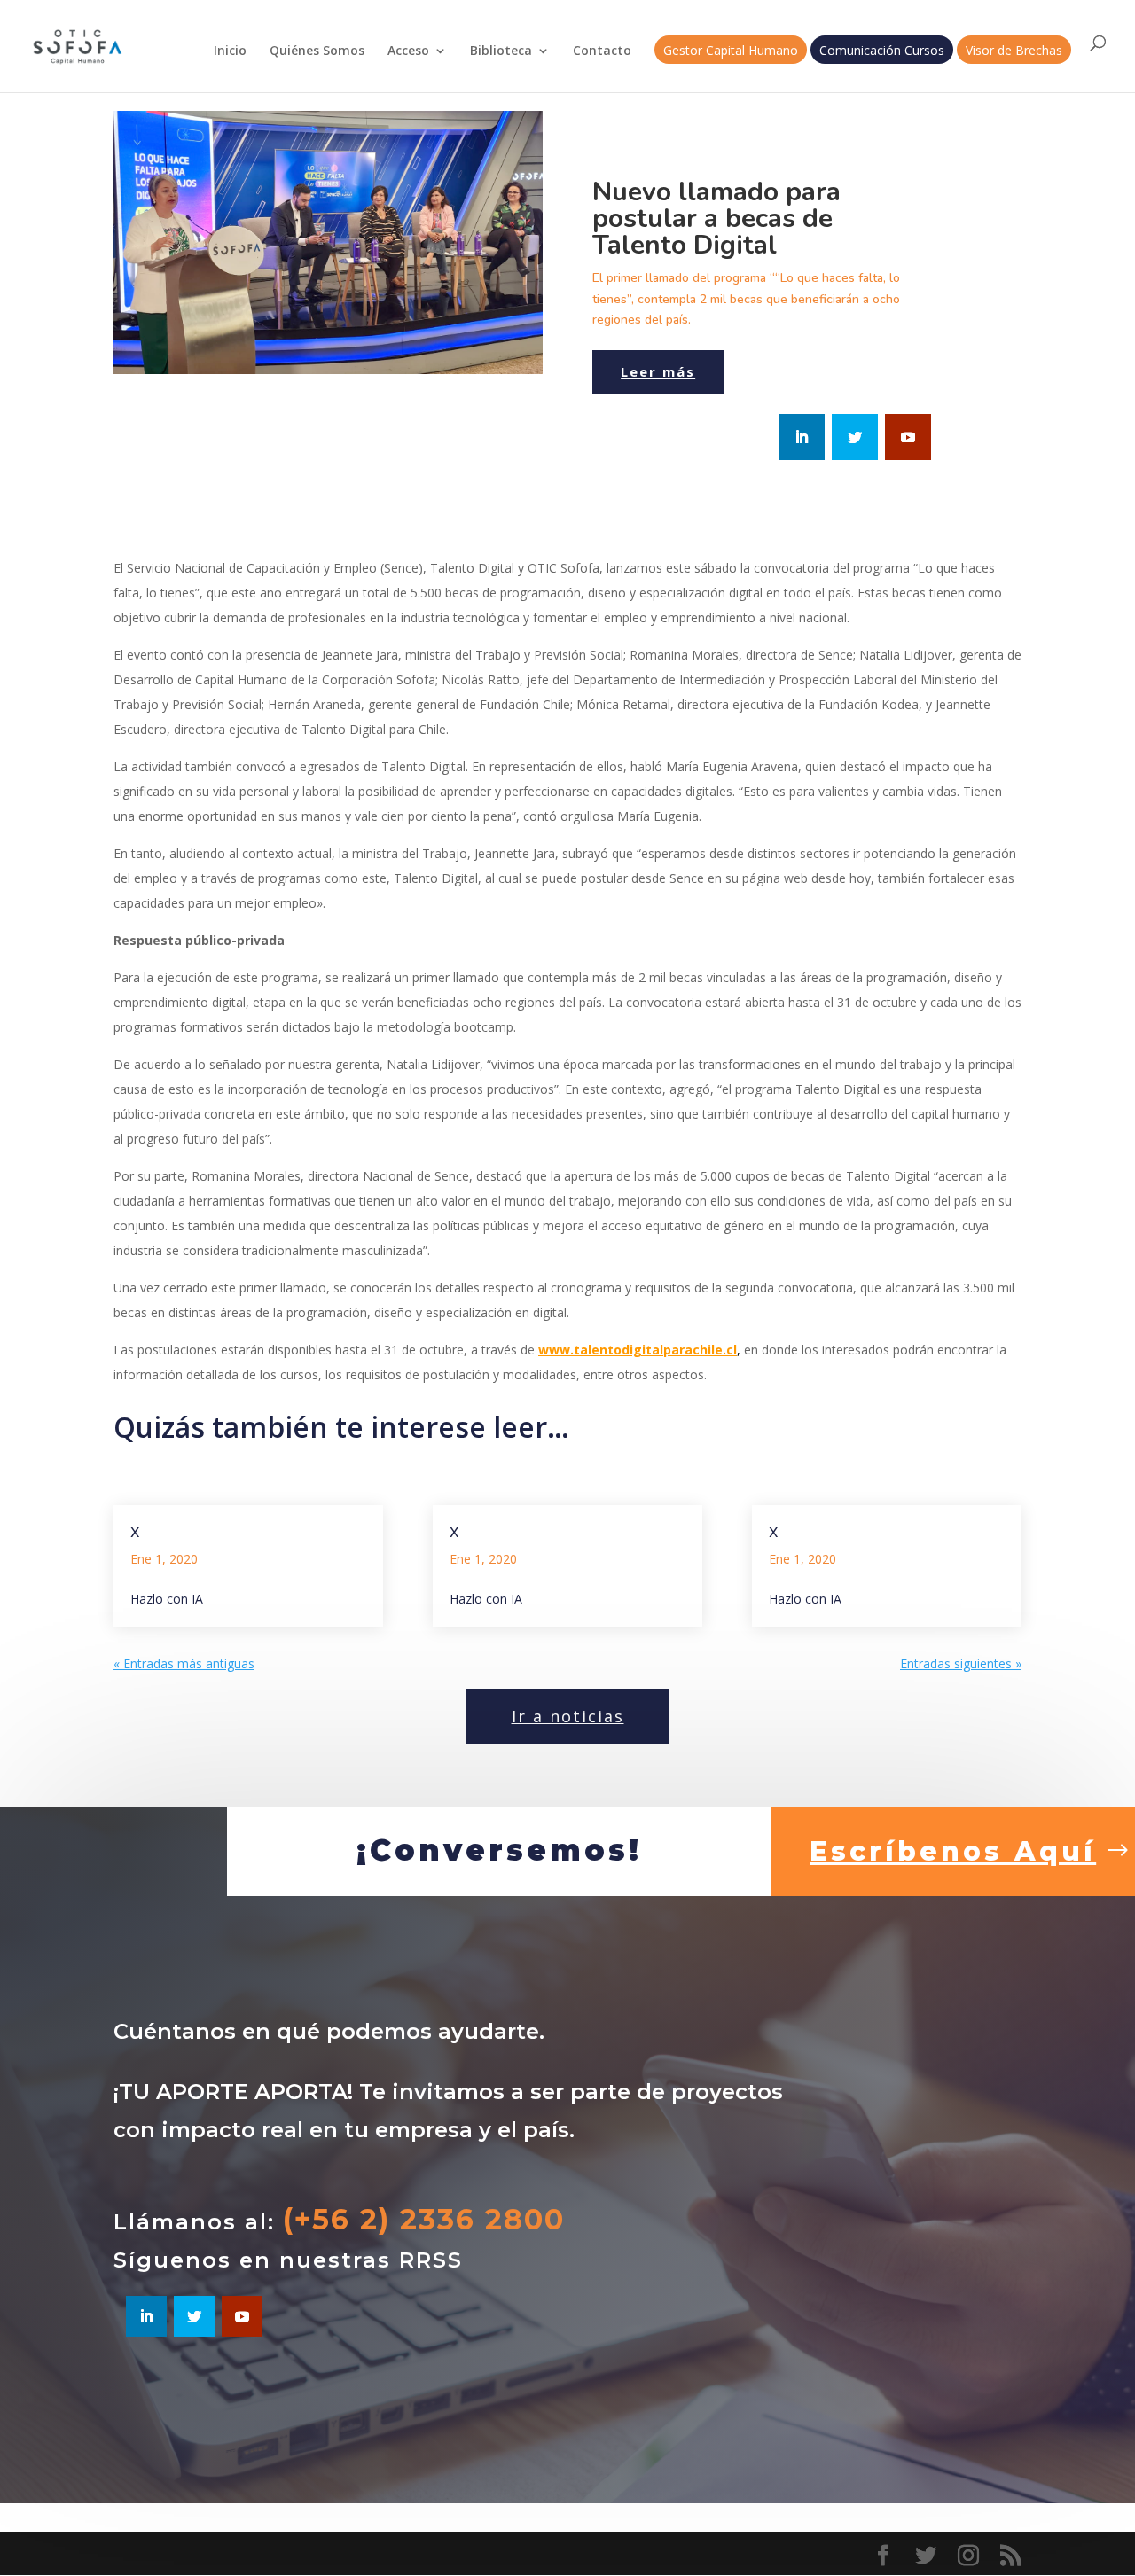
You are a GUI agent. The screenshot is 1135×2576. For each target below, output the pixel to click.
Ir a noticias (568, 1716)
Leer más (658, 371)
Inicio (230, 51)
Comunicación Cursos (882, 51)
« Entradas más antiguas (184, 1663)
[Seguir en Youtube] (908, 437)
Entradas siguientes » (961, 1663)
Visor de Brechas (1014, 51)
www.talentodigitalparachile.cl (638, 1350)
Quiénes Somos (317, 51)
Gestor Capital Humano (731, 51)
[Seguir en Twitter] (855, 437)
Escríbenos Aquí (953, 1851)
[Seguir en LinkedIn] (802, 437)
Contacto (602, 51)
